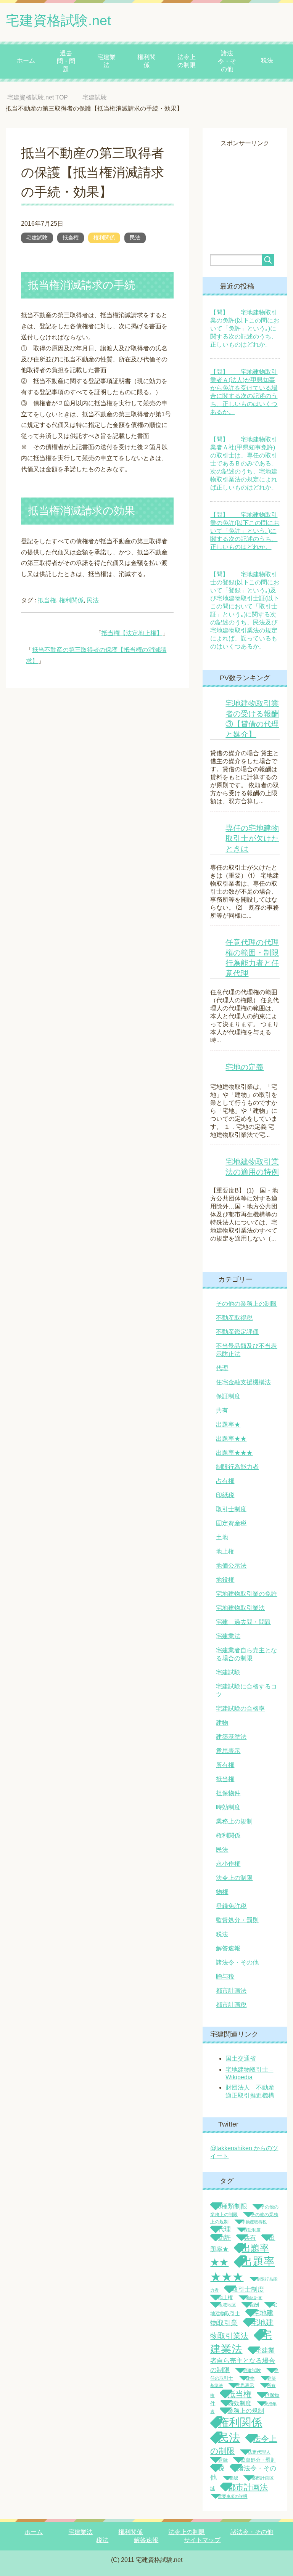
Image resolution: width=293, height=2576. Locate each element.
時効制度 (228, 1807)
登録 (223, 2460)
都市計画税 (231, 2005)
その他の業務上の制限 (246, 1304)
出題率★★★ (234, 1453)
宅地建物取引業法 (240, 1608)
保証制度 (228, 1396)
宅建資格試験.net (58, 20)
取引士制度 (231, 1509)
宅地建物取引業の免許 (246, 1594)
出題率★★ (231, 1439)
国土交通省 (241, 2058)
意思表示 (228, 1751)
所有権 (225, 1765)
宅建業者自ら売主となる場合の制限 (243, 2360)
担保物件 (228, 1793)
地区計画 (254, 2298)
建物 (222, 1723)
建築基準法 (231, 1737)
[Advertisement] (251, 186)
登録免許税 (231, 1906)
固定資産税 (231, 1523)
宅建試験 (37, 238)
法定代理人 (259, 2452)
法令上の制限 (187, 61)
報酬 (254, 2305)
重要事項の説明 (233, 2496)
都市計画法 (231, 1991)
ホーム (26, 60)
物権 (222, 1892)
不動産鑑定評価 (237, 1332)
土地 (222, 1537)
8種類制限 (233, 2206)
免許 (224, 2238)
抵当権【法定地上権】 (132, 633)
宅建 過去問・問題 (243, 1622)
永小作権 (228, 1864)
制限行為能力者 (237, 1467)
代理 (222, 1368)
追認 (234, 2478)
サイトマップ (202, 2540)
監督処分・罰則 (237, 1920)
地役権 (225, 1580)
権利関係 (146, 61)
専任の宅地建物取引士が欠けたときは (252, 838)
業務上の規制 (234, 1821)
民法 (135, 238)
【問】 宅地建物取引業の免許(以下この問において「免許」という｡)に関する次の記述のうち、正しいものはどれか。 (245, 328)
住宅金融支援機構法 (243, 1382)
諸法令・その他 (227, 61)
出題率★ (228, 1424)
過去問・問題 (66, 61)
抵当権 (71, 238)
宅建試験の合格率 (240, 1709)
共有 (222, 1410)
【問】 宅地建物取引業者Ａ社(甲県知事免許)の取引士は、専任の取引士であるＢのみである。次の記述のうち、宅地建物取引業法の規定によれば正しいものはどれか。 (244, 463)
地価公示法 (231, 1566)
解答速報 (228, 1948)
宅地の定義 (245, 1067)
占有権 (225, 1481)
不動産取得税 (234, 1318)
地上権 (225, 1551)
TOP (43, 97)
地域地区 (227, 2305)
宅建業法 (106, 61)
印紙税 (225, 1495)
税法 (267, 60)
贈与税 (225, 1977)
